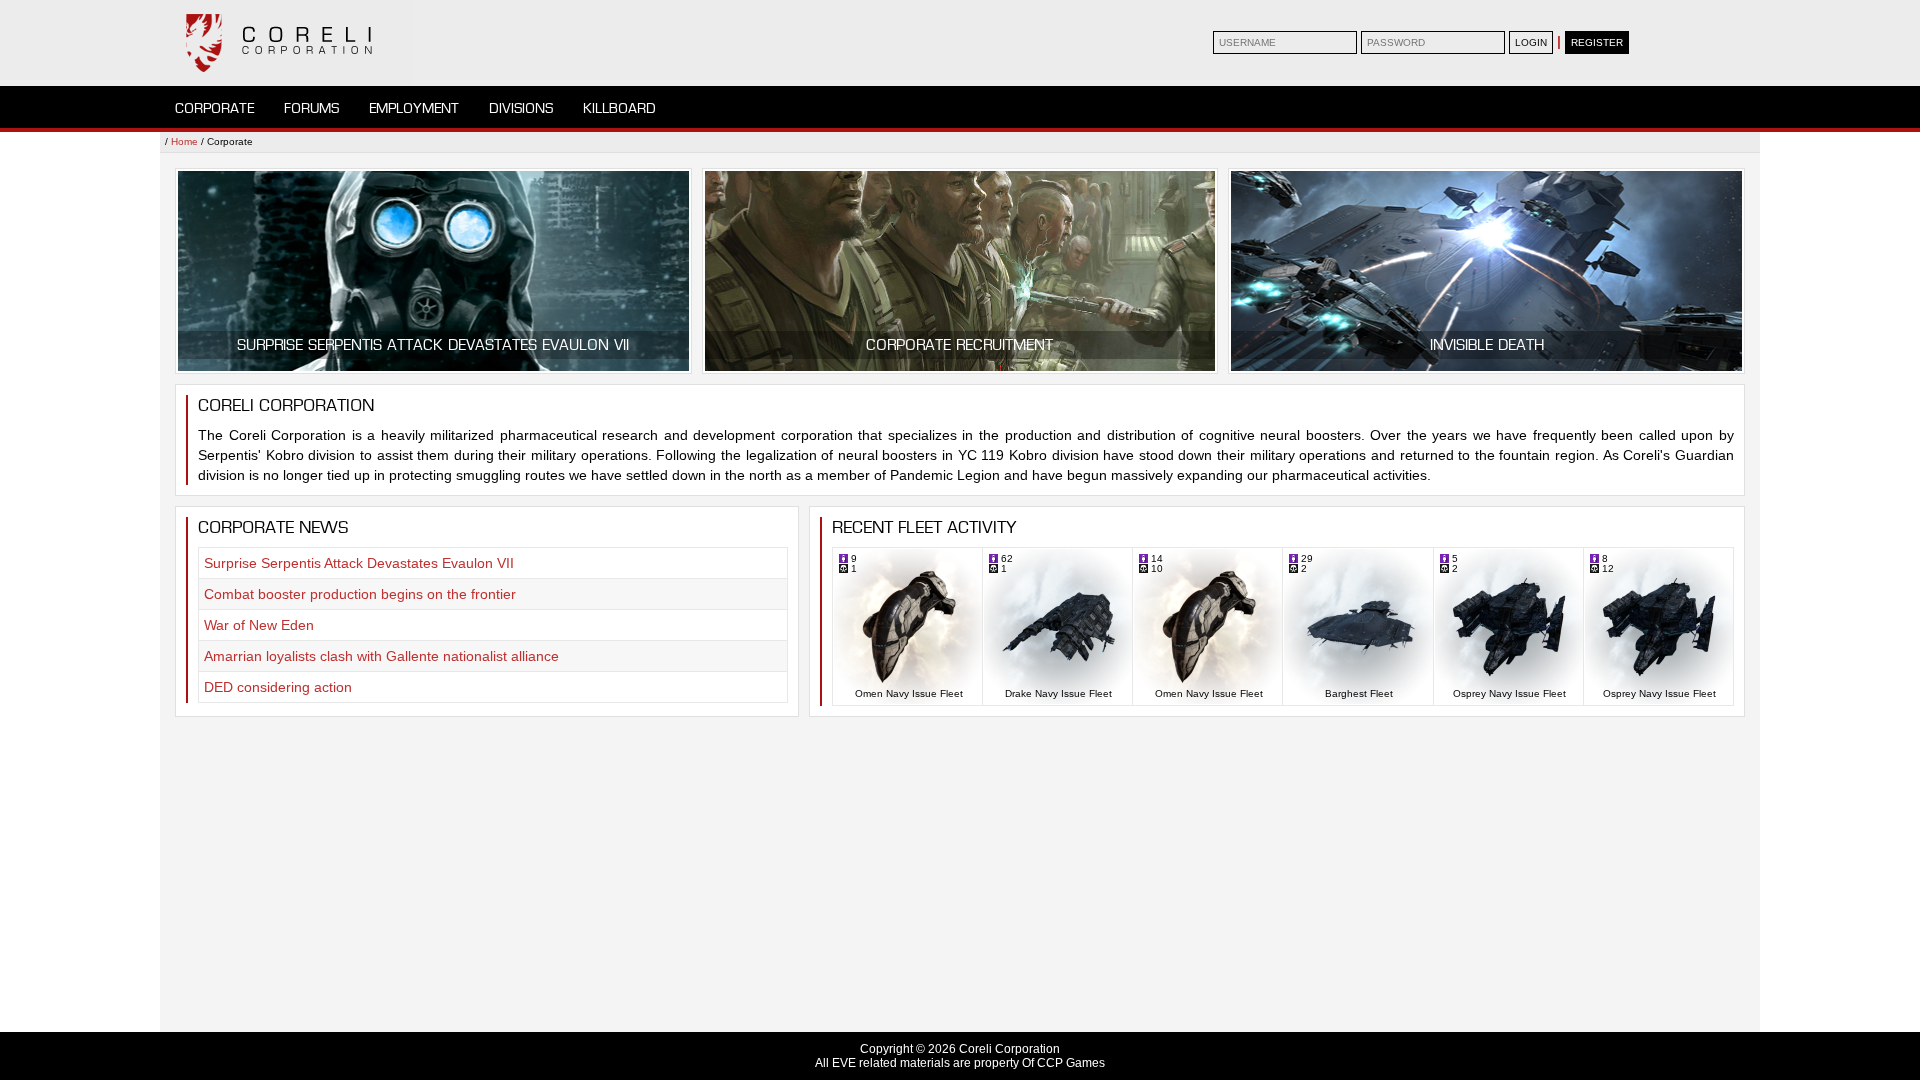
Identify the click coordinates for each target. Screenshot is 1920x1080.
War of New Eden (259, 625)
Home (184, 141)
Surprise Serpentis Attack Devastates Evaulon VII (359, 563)
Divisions (521, 108)
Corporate (214, 108)
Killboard (619, 108)
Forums (311, 108)
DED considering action (278, 687)
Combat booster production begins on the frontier (360, 594)
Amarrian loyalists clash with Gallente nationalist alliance (381, 656)
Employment (414, 108)
